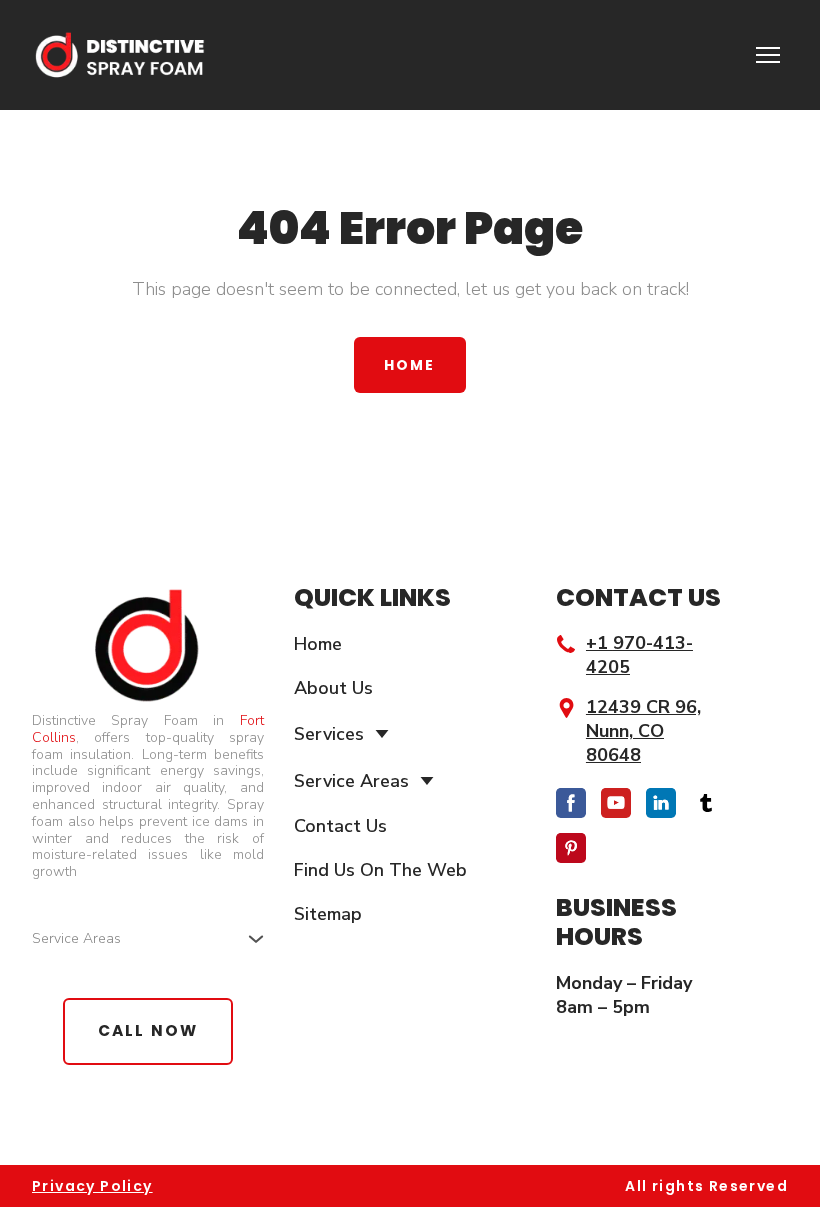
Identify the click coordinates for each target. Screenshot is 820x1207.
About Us (333, 688)
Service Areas (351, 781)
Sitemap (328, 914)
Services (329, 734)
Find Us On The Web (380, 870)
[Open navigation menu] (768, 55)
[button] (409, 365)
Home (318, 644)
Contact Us (340, 826)
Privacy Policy (92, 1186)
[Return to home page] (118, 55)
